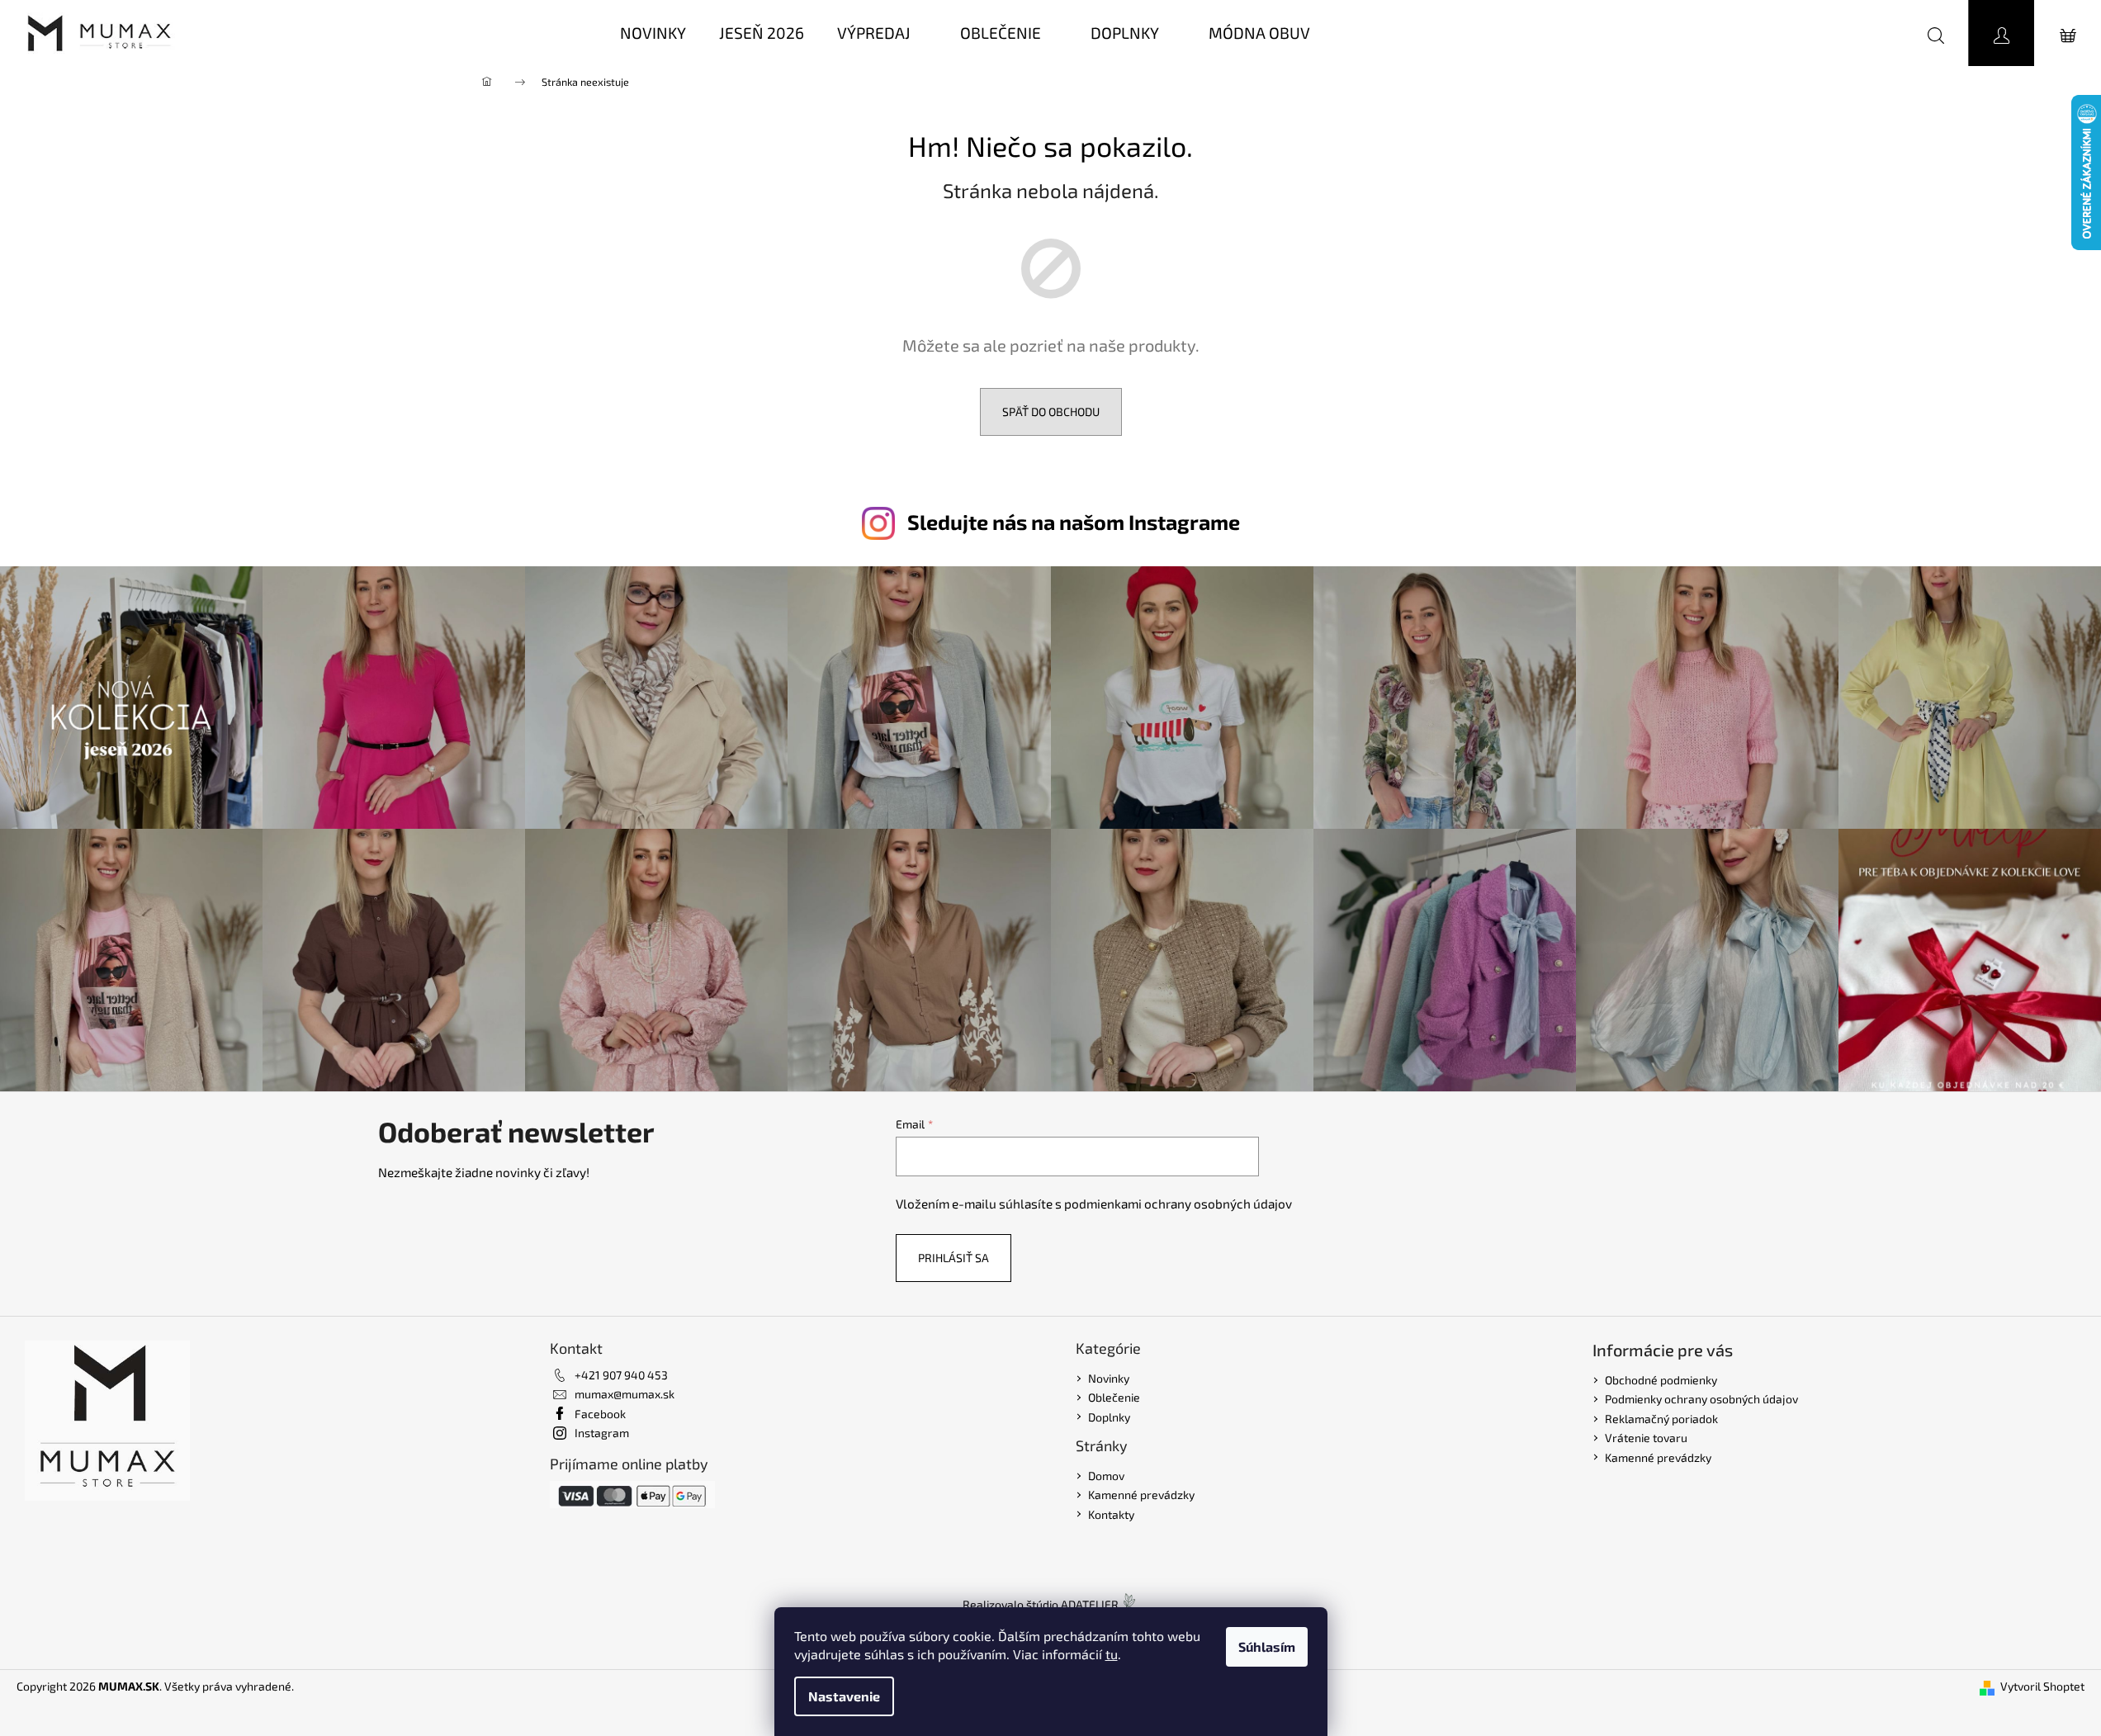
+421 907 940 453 (621, 1375)
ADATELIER (1090, 1604)
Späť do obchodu (1051, 412)
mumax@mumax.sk (625, 1394)
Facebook (600, 1414)
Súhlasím (1267, 1646)
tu (1112, 1654)
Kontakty (1111, 1514)
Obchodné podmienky (1661, 1380)
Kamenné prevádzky (1141, 1495)
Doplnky (1109, 1417)
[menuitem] (653, 33)
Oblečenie (1114, 1397)
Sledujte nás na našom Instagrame (1074, 522)
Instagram (602, 1433)
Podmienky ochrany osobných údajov (1701, 1399)
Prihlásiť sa (953, 1258)
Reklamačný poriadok (1661, 1419)
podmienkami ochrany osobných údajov (1178, 1204)
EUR (1864, 33)
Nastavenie (844, 1696)
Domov (1106, 1476)
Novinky (1109, 1378)
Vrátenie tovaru (1646, 1438)
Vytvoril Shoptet (2042, 1686)
